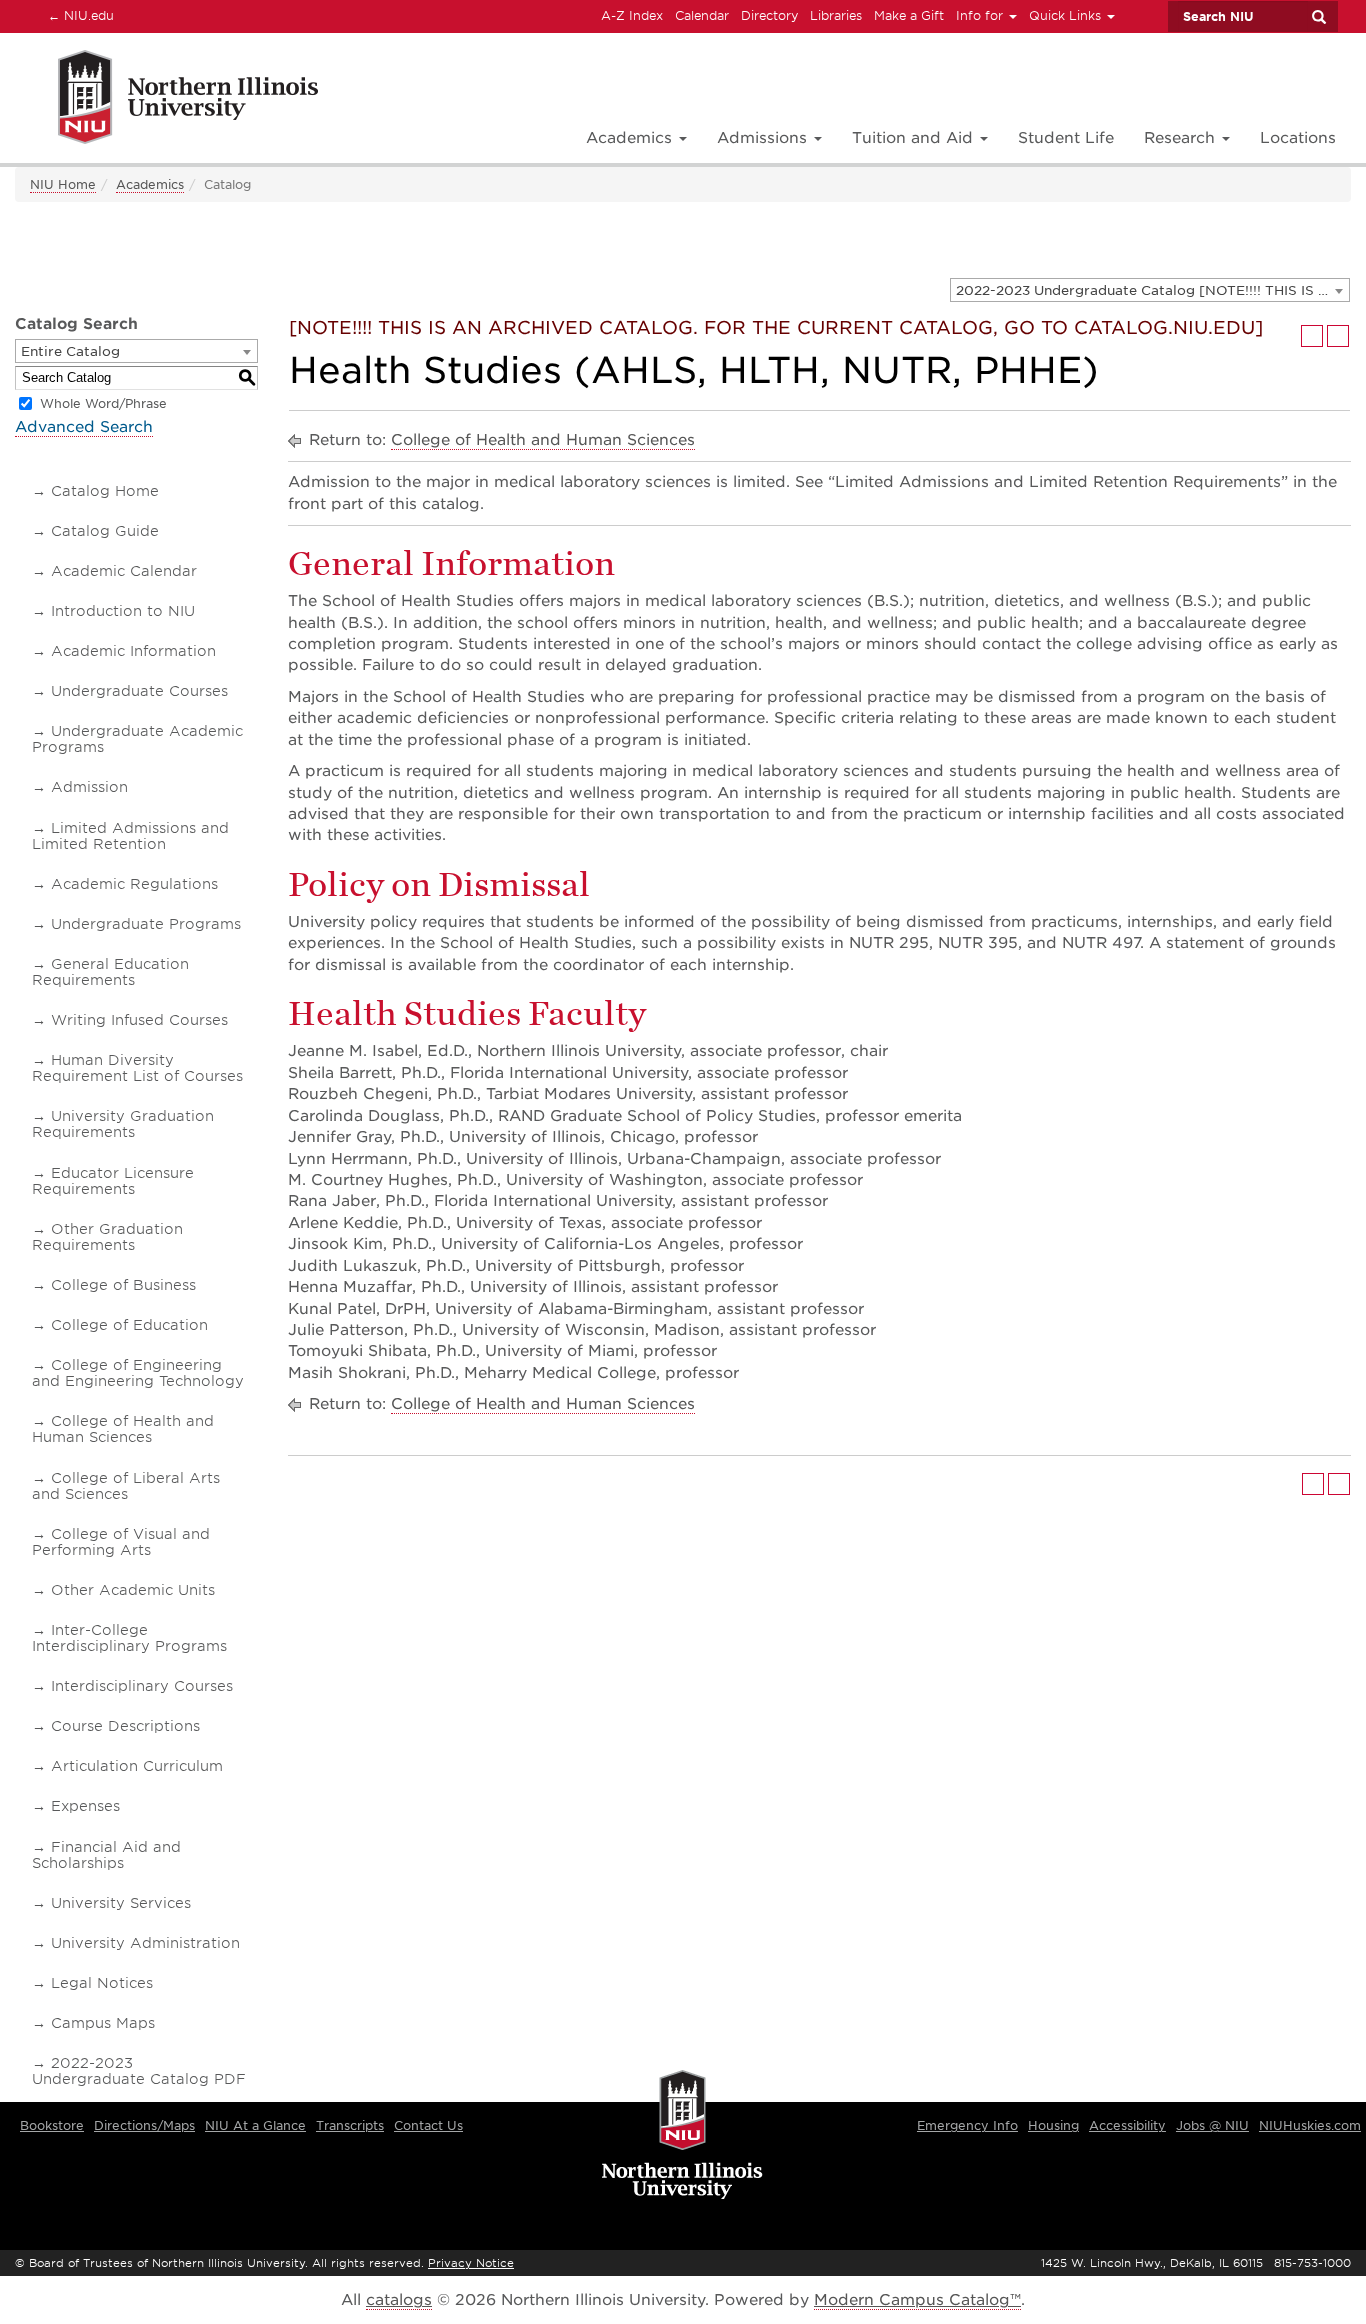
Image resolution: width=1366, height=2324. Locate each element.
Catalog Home (105, 491)
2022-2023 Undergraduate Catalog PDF (139, 2071)
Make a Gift (909, 15)
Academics (150, 184)
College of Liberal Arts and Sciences (126, 1486)
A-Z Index (632, 15)
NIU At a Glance (255, 2125)
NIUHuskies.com (1310, 2125)
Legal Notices (102, 1983)
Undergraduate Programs (146, 924)
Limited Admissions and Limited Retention (130, 836)
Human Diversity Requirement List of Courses (137, 1068)
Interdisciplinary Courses (142, 1686)
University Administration (145, 1943)
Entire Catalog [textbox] (70, 351)
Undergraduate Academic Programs (137, 739)
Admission (89, 787)
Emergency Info (967, 2125)
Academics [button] (631, 138)
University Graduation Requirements (123, 1124)
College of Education (129, 1325)
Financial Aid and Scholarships (106, 1855)
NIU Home (63, 184)
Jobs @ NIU (1212, 2125)
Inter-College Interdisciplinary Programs (129, 1638)
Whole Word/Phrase (103, 403)
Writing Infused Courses (139, 1020)
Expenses (85, 1806)
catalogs (399, 2300)
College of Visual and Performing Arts (121, 1542)
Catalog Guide (105, 531)
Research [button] (1182, 138)
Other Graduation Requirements (107, 1237)
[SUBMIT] (1318, 17)
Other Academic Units (133, 1590)
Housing (1053, 2125)
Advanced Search (84, 427)
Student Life (1066, 138)
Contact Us (428, 2125)
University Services (121, 1903)
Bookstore (52, 2125)
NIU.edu (78, 15)
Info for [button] (981, 15)
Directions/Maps (144, 2125)
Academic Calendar (124, 571)
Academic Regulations (134, 884)
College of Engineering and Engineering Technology (138, 1373)
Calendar (702, 15)
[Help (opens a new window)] (1338, 336)
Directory (769, 15)
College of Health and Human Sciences (123, 1429)
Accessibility (1127, 2125)
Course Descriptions (125, 1726)
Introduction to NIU (123, 611)
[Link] (166, 100)
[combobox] (1150, 290)
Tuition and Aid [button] (915, 138)
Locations (1298, 138)
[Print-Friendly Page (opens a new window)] (1312, 336)
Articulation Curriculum (137, 1766)
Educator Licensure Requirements (113, 1181)
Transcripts (350, 2125)
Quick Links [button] (1067, 15)
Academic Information (133, 651)
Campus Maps (103, 2023)
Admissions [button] (764, 138)
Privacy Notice (471, 2263)
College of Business (123, 1285)
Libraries (836, 15)
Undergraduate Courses (139, 691)
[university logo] (682, 2136)
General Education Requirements (110, 972)
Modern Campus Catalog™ (917, 2300)
